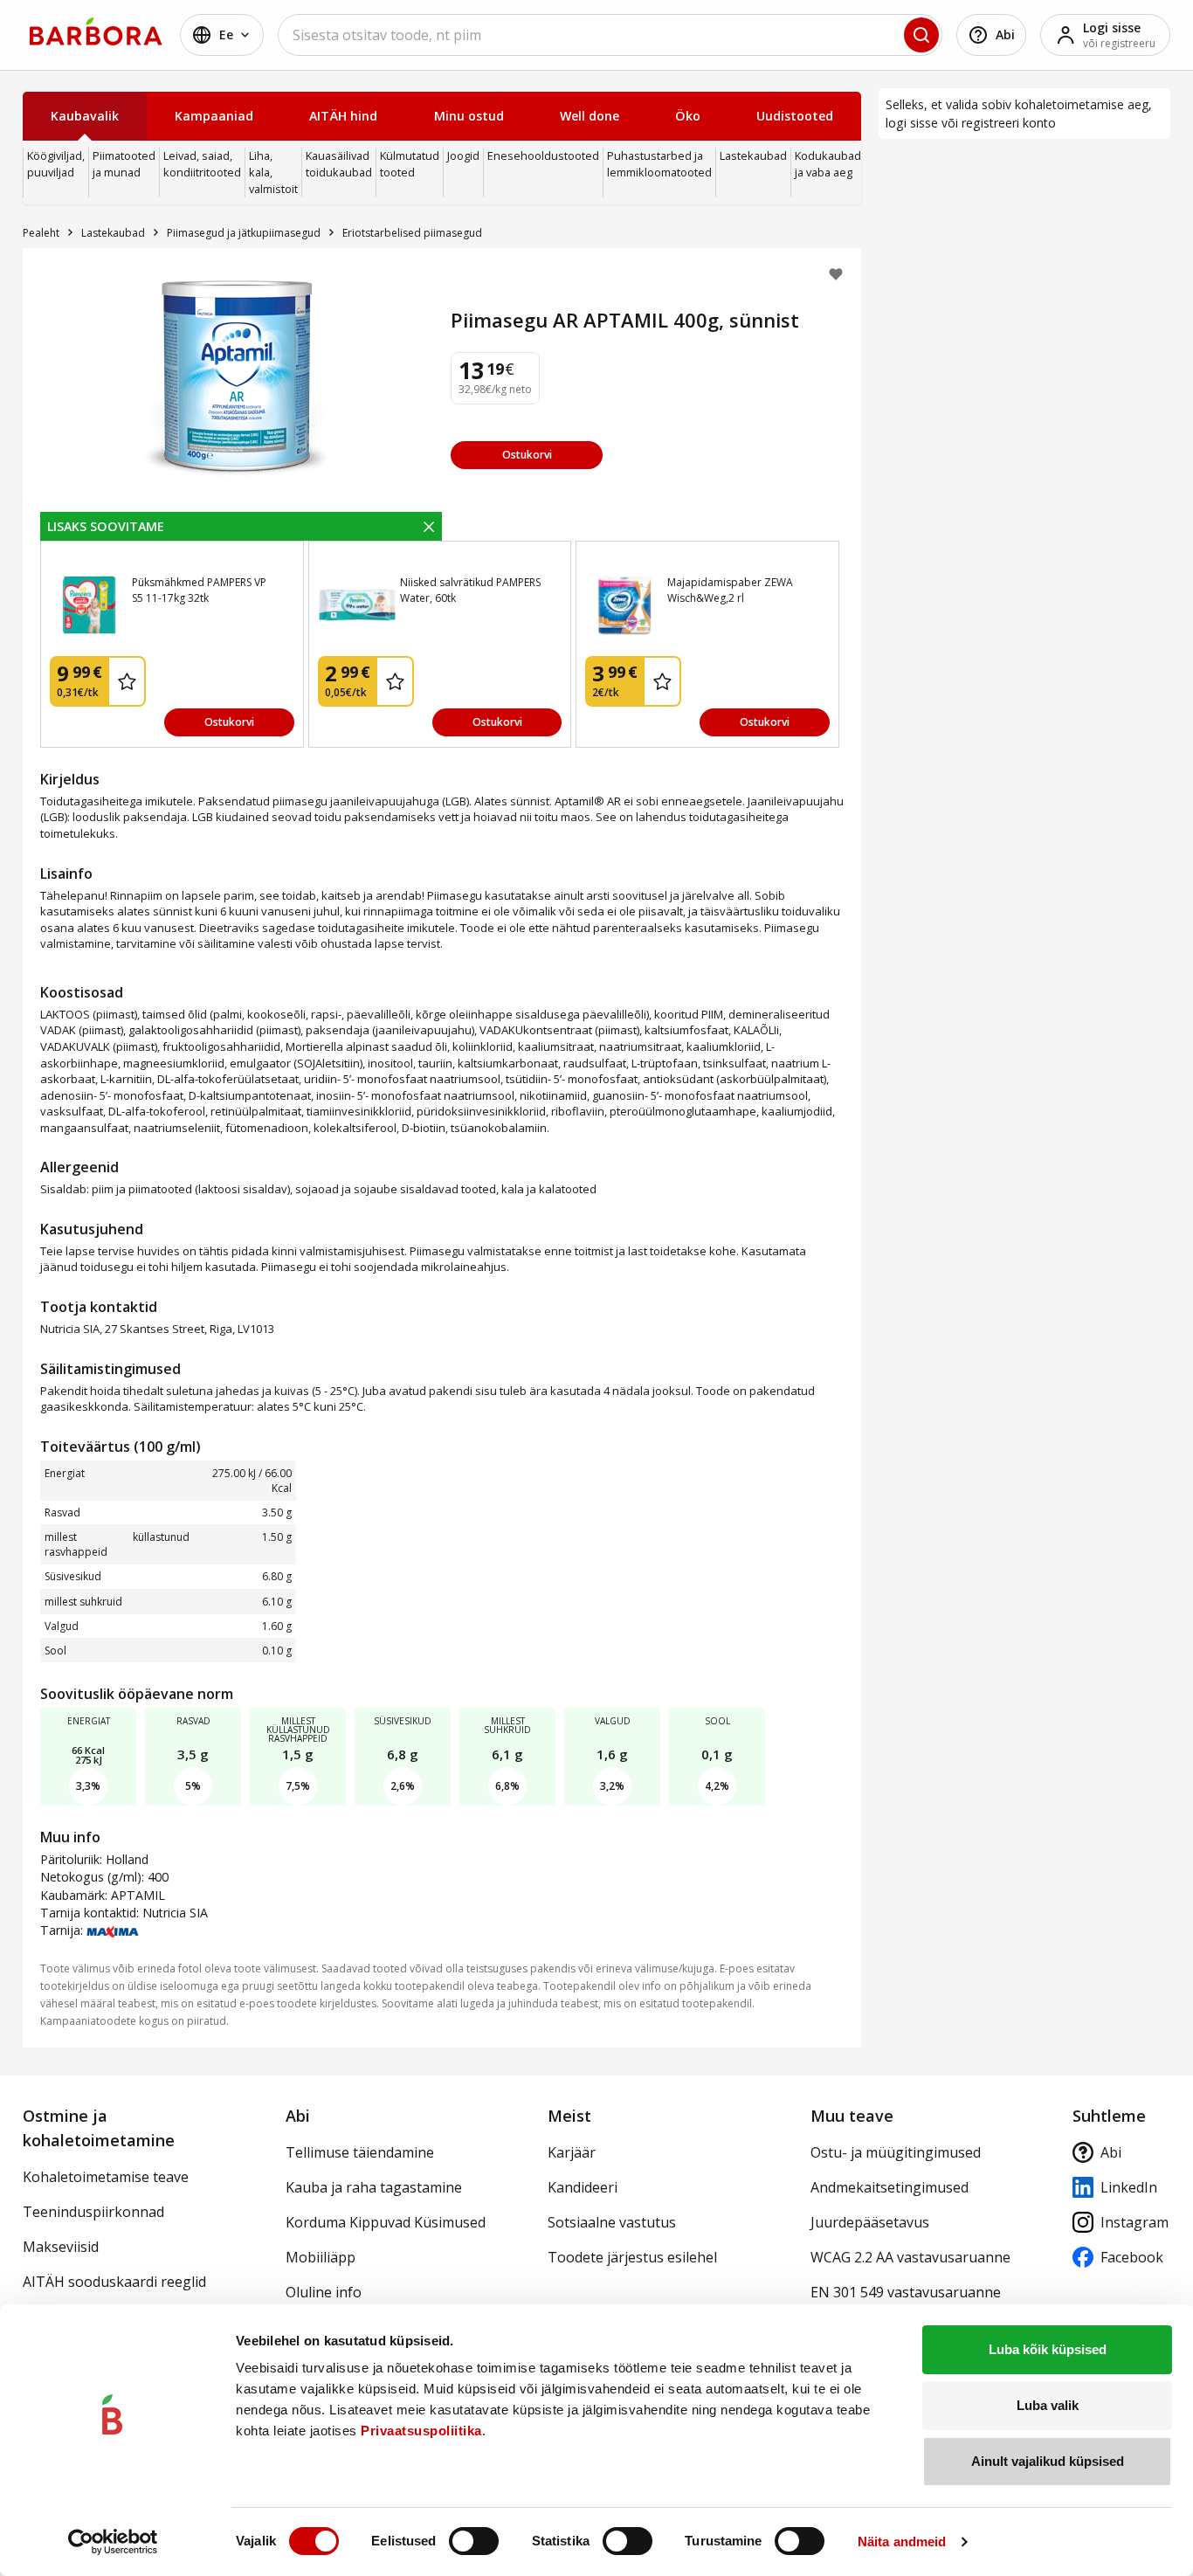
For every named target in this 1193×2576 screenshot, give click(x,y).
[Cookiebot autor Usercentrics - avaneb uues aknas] (113, 2542)
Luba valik (1048, 2405)
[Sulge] (429, 526)
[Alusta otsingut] (921, 35)
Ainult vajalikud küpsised (1048, 2461)
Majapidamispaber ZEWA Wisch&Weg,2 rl (730, 590)
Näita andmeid (902, 2541)
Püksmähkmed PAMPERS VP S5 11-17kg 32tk (199, 590)
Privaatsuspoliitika (421, 2431)
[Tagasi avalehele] (96, 31)
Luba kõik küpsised (1048, 2349)
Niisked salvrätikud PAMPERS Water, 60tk (470, 590)
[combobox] (610, 35)
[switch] (474, 2541)
